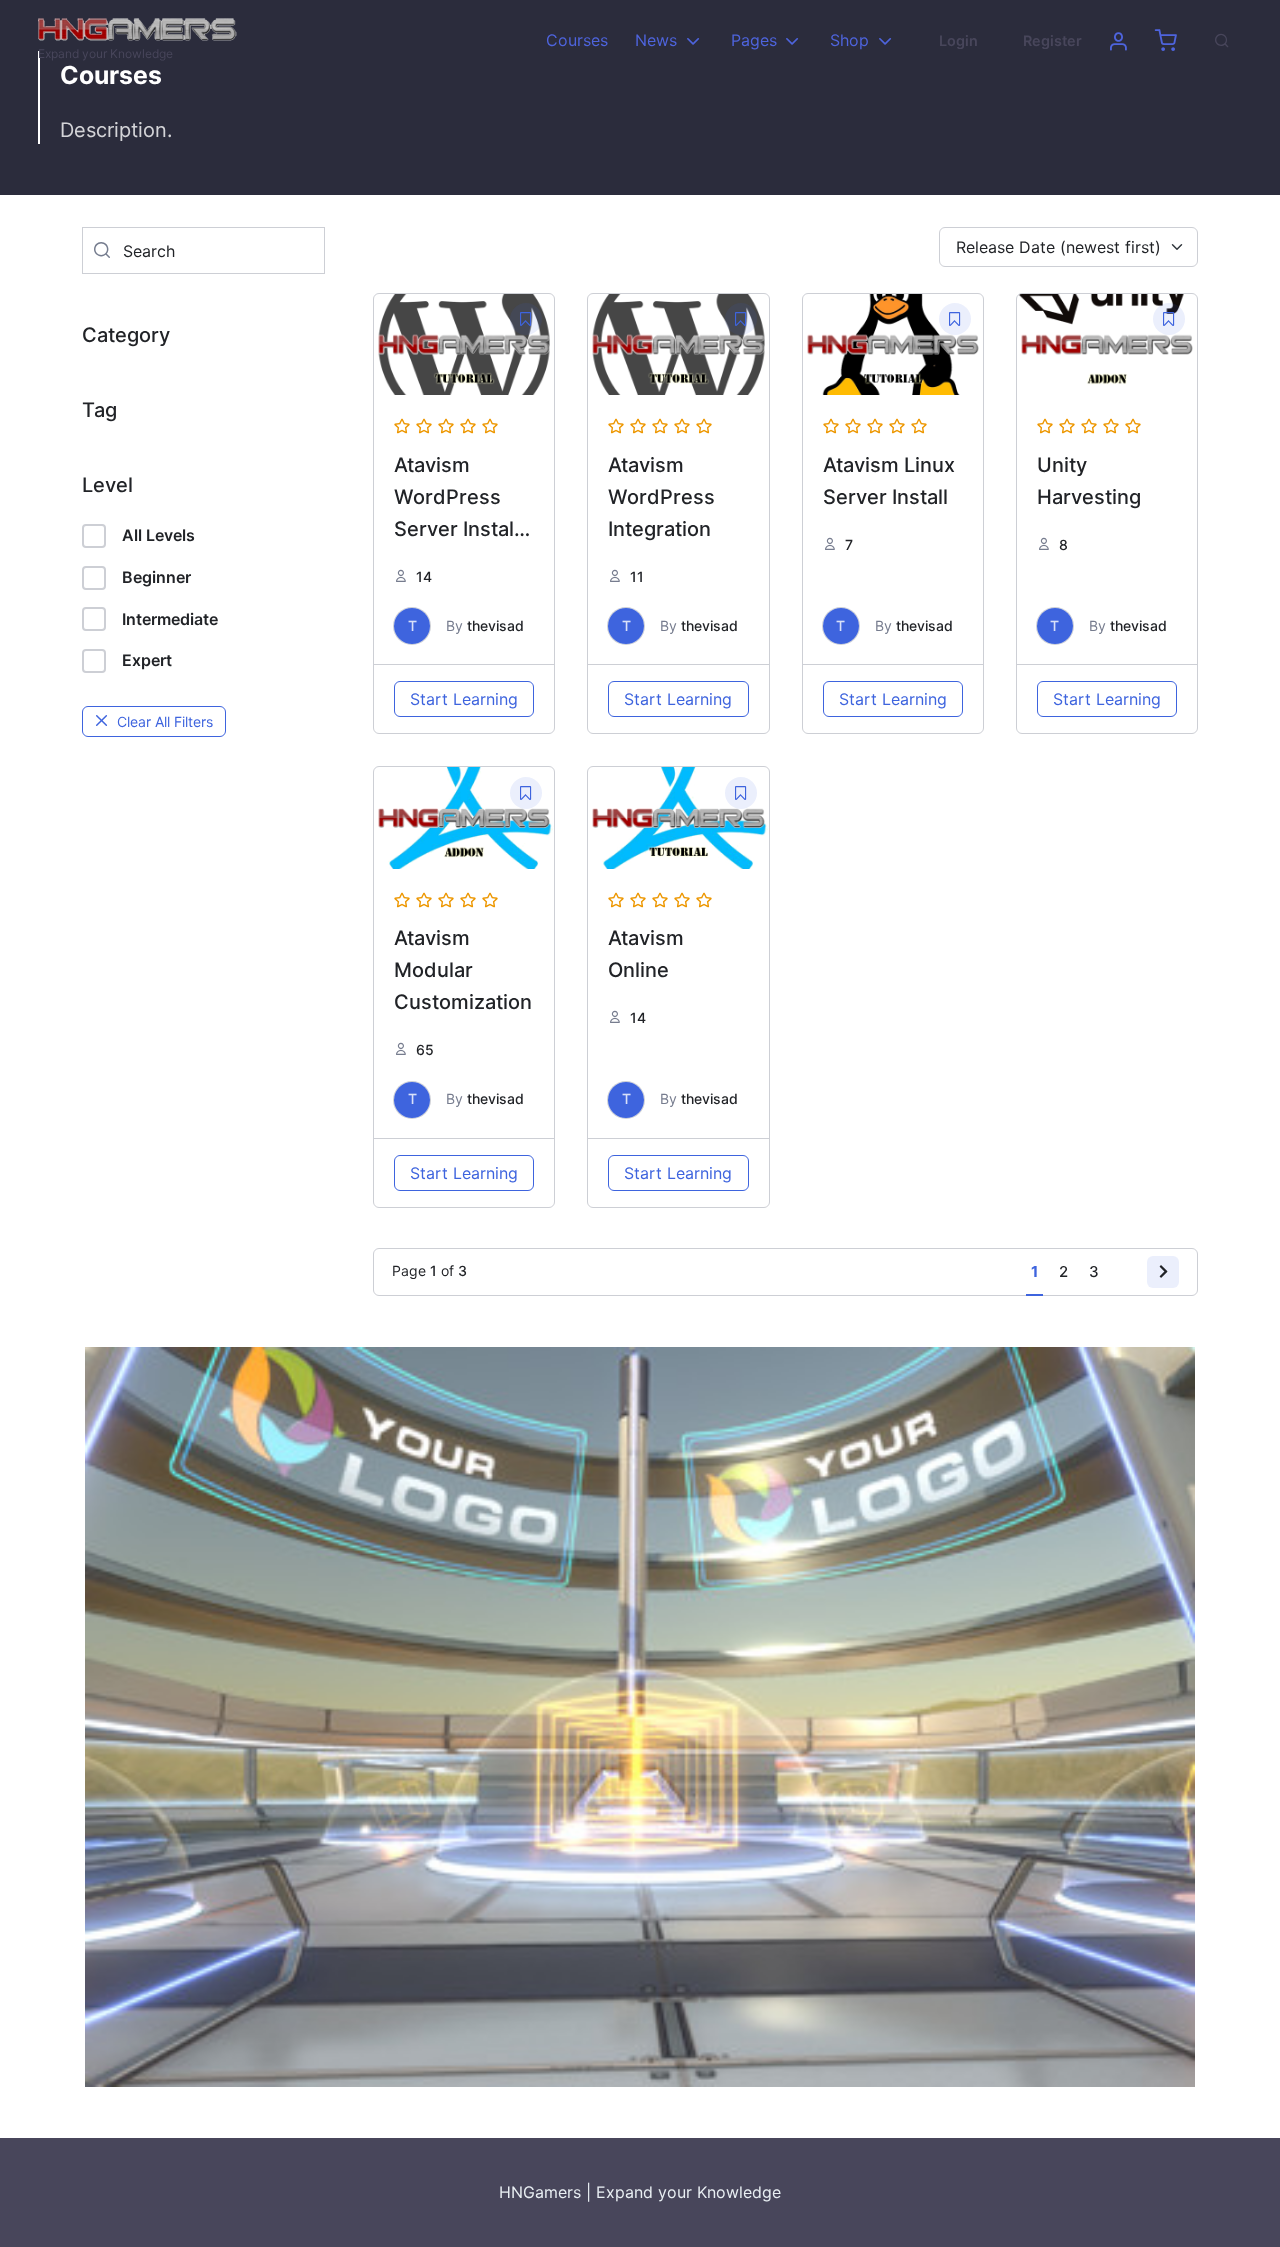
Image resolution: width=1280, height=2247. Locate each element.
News (656, 40)
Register (1052, 40)
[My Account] (1118, 41)
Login (958, 40)
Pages (754, 40)
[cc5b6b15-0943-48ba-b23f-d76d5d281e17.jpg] (640, 1715)
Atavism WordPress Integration (661, 497)
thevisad (495, 625)
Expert (147, 660)
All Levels (158, 535)
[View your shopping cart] (1166, 41)
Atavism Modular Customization (463, 970)
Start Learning (464, 699)
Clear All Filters (165, 721)
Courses (577, 40)
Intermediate (170, 619)
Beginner (156, 577)
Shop (849, 40)
